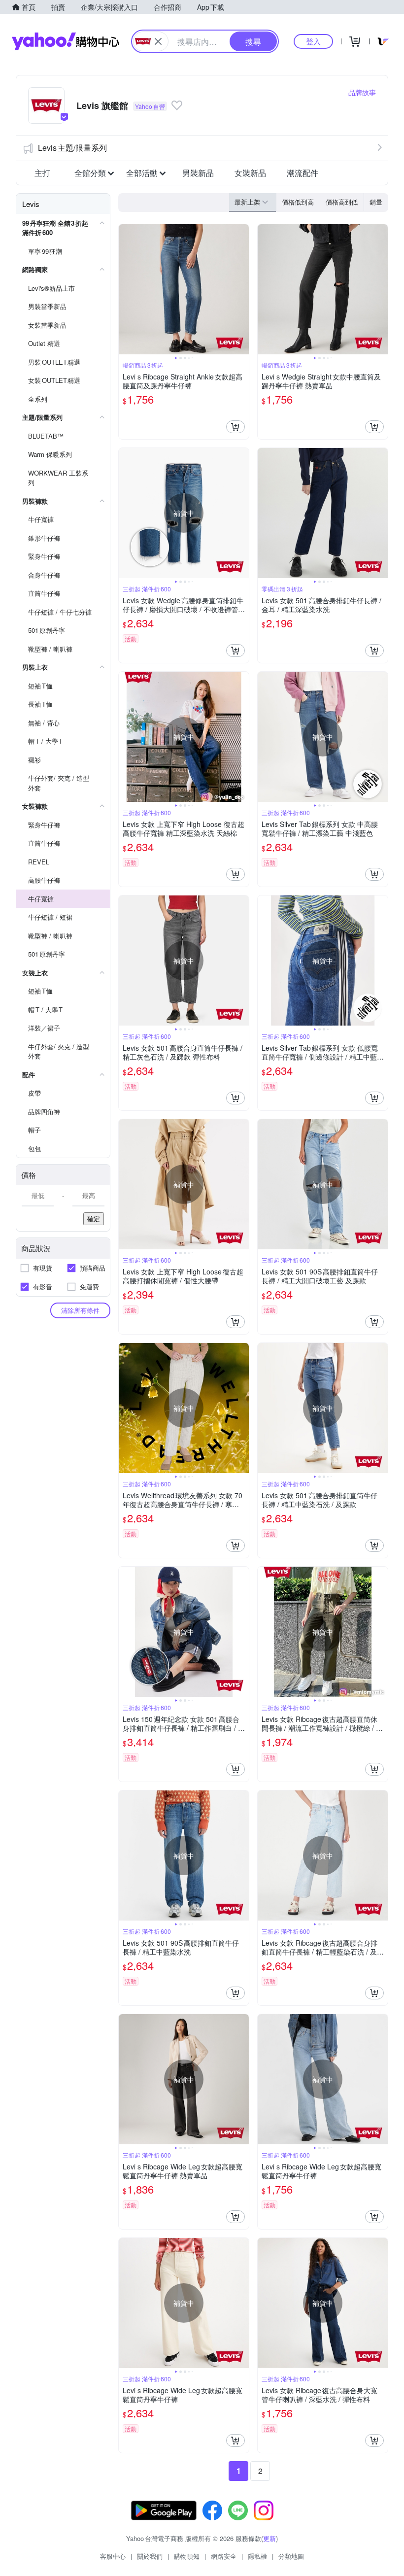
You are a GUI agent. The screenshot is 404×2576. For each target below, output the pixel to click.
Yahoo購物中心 (66, 41)
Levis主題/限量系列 (72, 148)
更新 (269, 2538)
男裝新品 (198, 173)
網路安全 (224, 2556)
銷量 (376, 202)
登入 (313, 41)
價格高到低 (342, 202)
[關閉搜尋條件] (158, 41)
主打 (42, 173)
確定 (94, 1219)
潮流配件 (303, 173)
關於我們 (150, 2556)
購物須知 (187, 2556)
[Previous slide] (125, 289)
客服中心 (113, 2556)
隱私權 (257, 2556)
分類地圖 (291, 2556)
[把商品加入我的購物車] (236, 427)
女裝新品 (250, 173)
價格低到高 (298, 202)
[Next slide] (242, 289)
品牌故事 (362, 92)
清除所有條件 (80, 1310)
